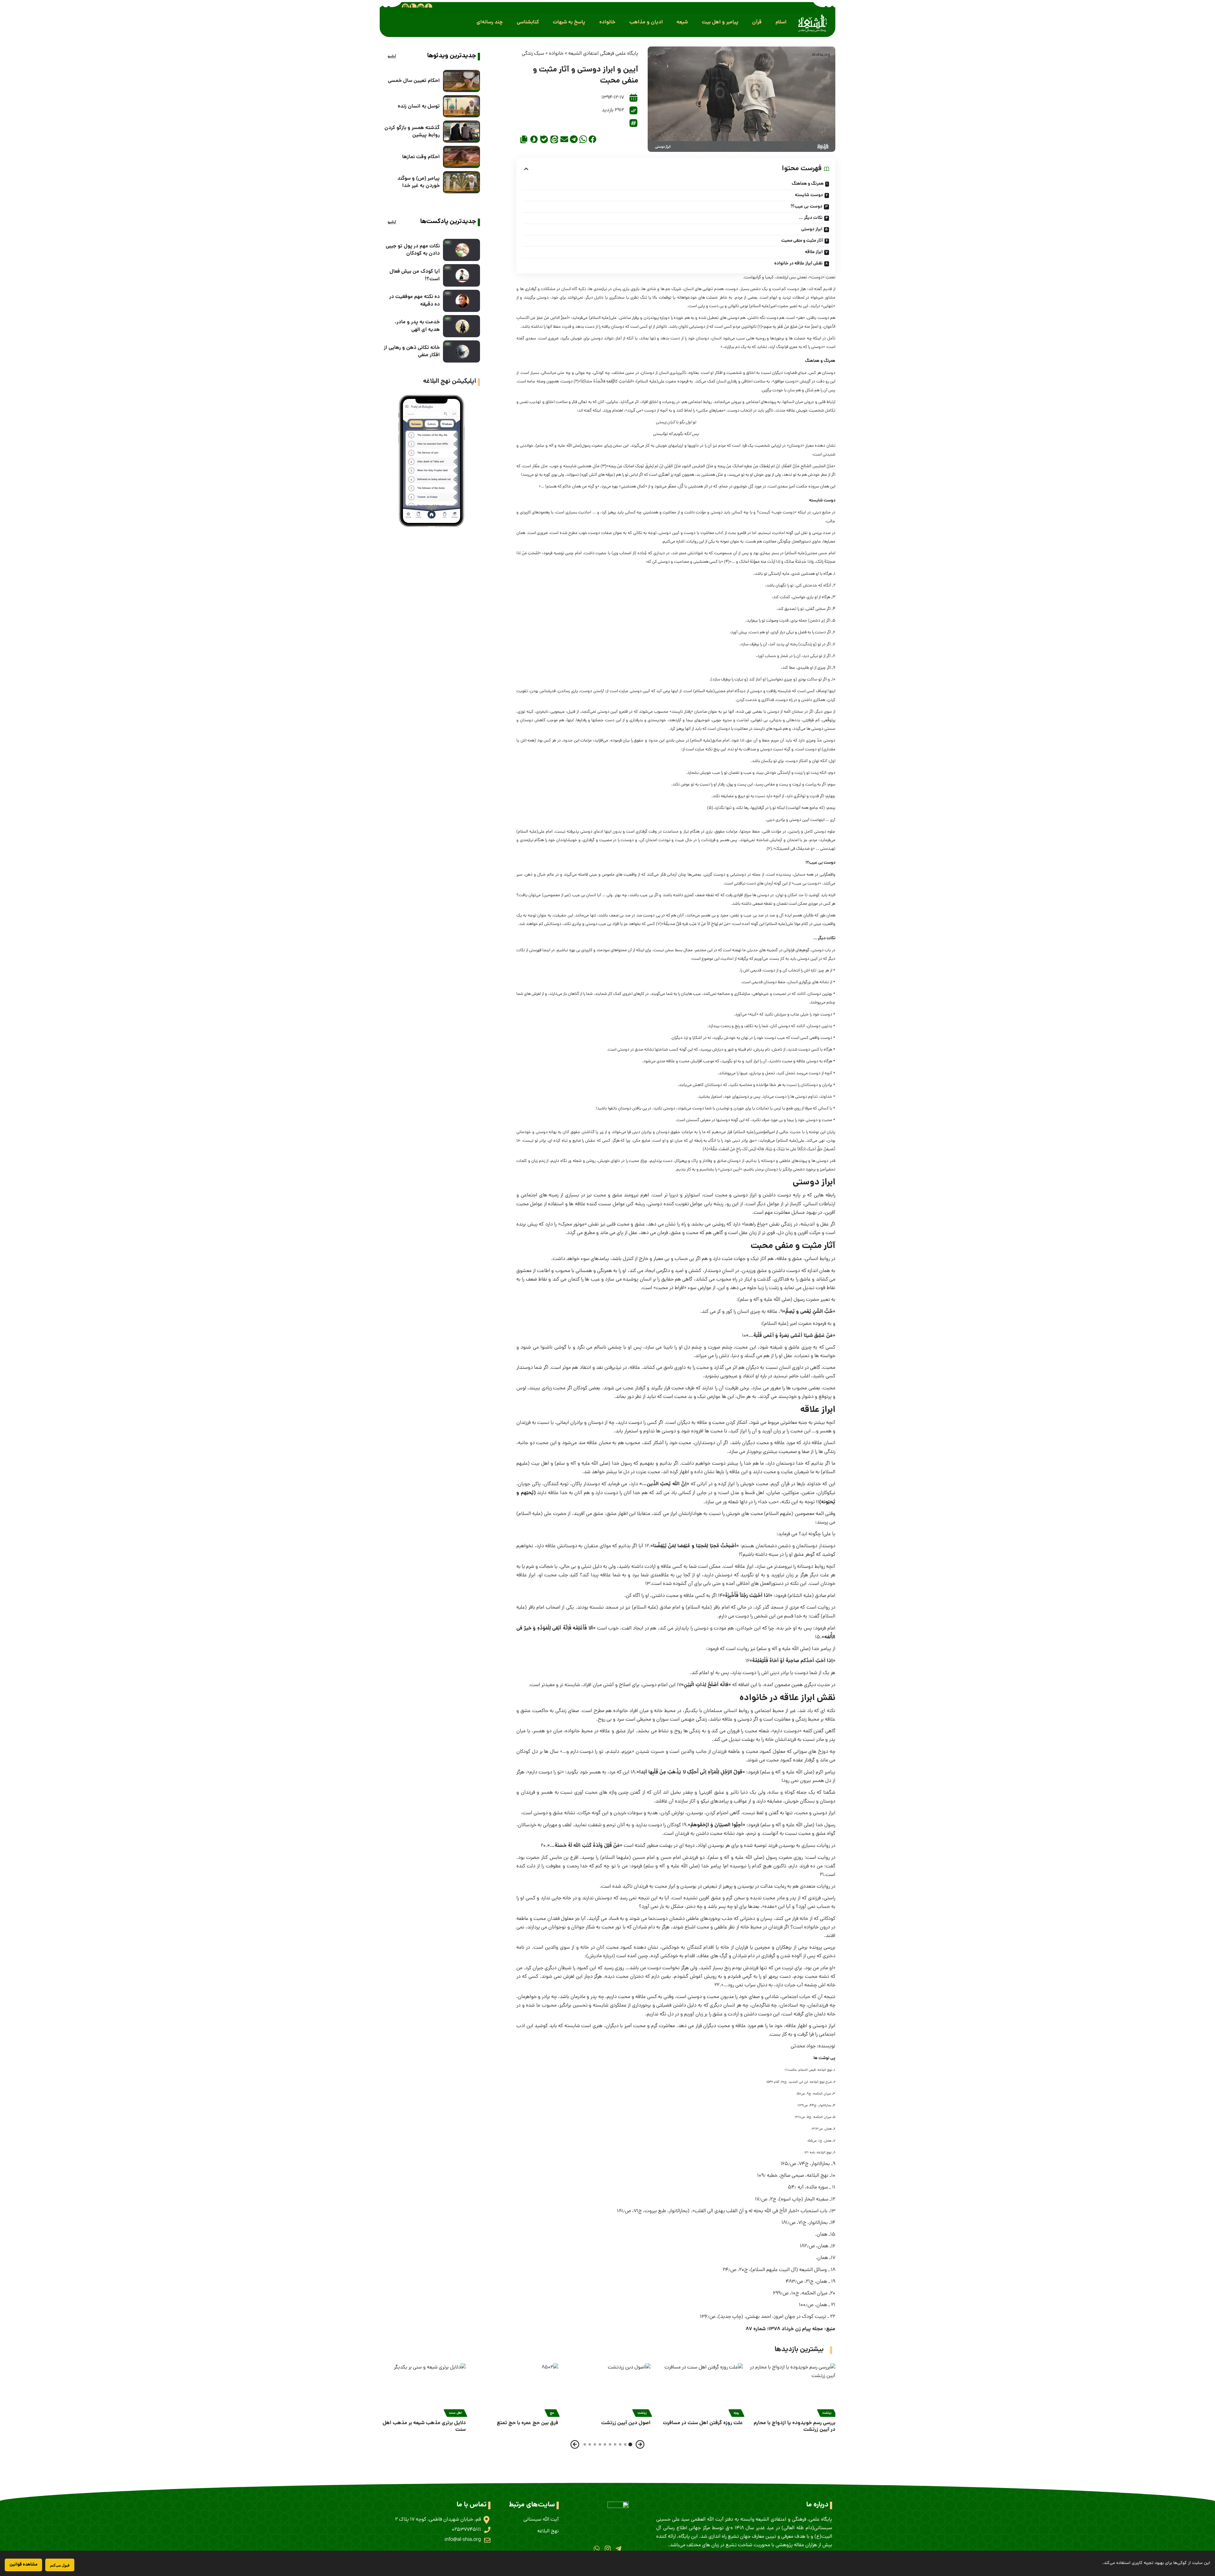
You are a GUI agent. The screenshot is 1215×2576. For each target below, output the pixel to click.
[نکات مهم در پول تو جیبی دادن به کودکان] (461, 250)
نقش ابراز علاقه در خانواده (798, 264)
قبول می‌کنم (60, 2565)
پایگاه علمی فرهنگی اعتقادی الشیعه (603, 54)
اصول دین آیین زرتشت (626, 2423)
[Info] (428, 7)
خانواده (556, 54)
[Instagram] (607, 2548)
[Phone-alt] (413, 7)
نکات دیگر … (811, 218)
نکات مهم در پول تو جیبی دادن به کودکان (413, 250)
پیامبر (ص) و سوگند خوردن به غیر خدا (419, 182)
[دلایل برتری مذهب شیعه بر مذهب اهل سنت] (423, 2389)
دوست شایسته (809, 195)
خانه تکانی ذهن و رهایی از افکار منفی (412, 351)
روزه (736, 2413)
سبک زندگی (533, 54)
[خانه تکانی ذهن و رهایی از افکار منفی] (461, 351)
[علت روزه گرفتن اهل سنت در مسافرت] (700, 2389)
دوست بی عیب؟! (807, 207)
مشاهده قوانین (23, 2565)
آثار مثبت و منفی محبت (802, 241)
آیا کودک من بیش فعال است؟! (415, 275)
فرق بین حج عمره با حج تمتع (527, 2423)
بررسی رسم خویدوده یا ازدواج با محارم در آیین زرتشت (794, 2426)
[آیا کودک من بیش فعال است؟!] (461, 275)
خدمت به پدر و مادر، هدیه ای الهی (417, 326)
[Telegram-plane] (618, 2548)
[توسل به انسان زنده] (461, 106)
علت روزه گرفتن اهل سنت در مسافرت (703, 2423)
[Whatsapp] (597, 2548)
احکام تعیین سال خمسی (414, 81)
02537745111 (466, 2530)
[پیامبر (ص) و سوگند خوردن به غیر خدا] (461, 182)
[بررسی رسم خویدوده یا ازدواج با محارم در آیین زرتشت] (792, 2389)
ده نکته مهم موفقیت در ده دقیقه (414, 301)
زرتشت (827, 2413)
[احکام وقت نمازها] (461, 157)
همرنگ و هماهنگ (808, 184)
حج (552, 2413)
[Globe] (405, 7)
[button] (781, 22)
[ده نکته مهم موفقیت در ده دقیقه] (461, 301)
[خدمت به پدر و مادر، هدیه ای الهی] (461, 326)
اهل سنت (455, 2413)
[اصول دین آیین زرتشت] (607, 2389)
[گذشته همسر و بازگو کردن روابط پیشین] (461, 132)
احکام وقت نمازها (421, 157)
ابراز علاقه (814, 252)
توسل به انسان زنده (419, 106)
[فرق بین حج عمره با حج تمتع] (515, 2389)
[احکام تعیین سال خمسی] (461, 81)
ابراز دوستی (812, 229)
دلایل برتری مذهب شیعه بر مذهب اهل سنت (424, 2426)
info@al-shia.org (463, 2540)
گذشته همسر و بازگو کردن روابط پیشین (412, 132)
